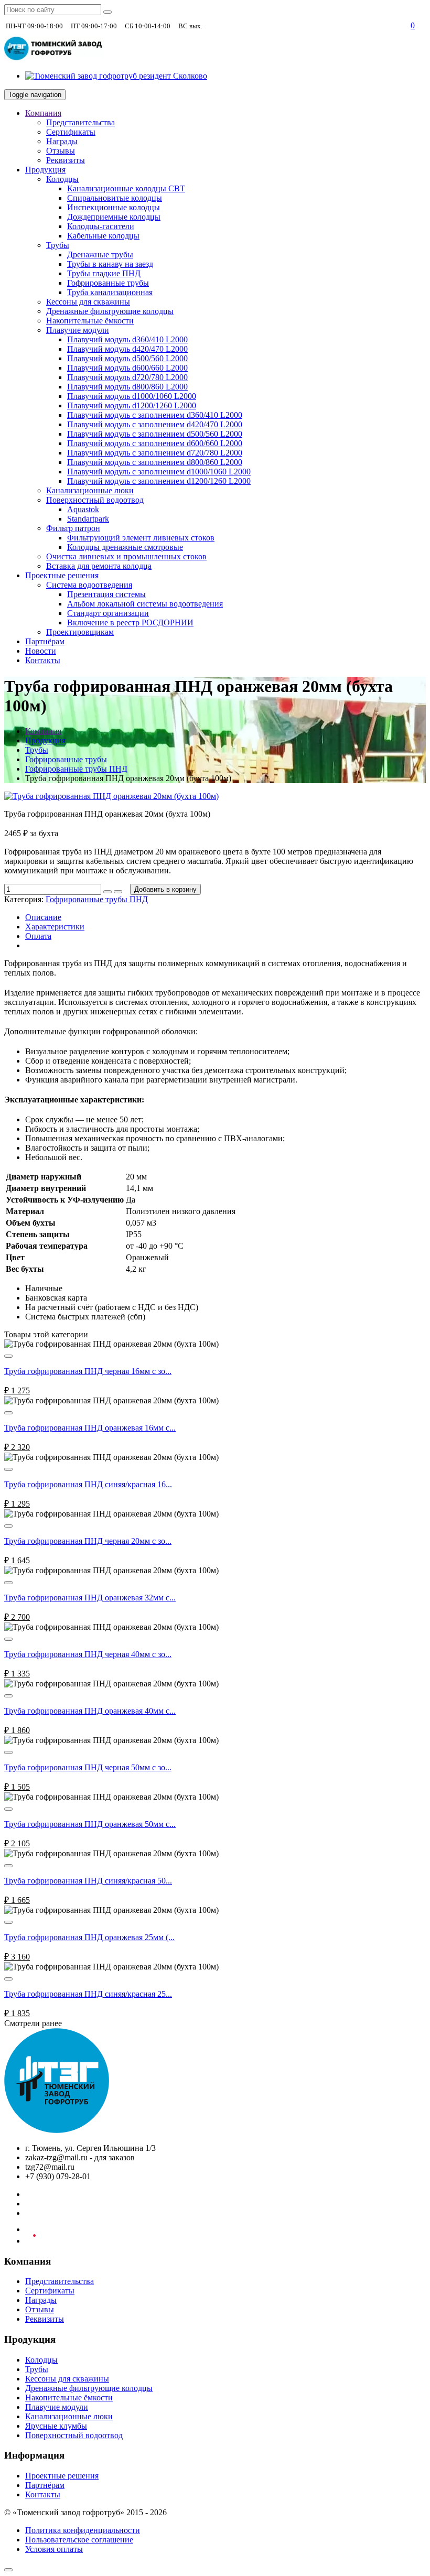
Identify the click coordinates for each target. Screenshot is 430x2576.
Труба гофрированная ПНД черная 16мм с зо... (88, 1371)
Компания (43, 731)
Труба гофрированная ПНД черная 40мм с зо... (88, 1654)
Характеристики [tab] (55, 927)
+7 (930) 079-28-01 (240, 25)
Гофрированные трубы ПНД (76, 769)
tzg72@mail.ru (362, 25)
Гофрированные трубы (66, 759)
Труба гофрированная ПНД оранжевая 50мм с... (90, 1824)
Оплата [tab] (38, 936)
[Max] (397, 26)
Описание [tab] (43, 917)
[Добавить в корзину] (8, 1356)
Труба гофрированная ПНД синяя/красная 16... (88, 1484)
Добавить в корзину (165, 889)
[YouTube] (30, 2241)
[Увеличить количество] (107, 892)
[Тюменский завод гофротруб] (54, 58)
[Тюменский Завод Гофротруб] (57, 2130)
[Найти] (107, 12)
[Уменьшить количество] (118, 892)
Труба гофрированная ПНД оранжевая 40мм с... (90, 1711)
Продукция (45, 740)
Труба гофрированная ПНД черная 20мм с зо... (88, 1541)
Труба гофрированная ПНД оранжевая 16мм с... (90, 1428)
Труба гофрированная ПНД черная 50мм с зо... (88, 1767)
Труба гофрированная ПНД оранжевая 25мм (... (89, 1937)
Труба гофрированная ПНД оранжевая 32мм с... (90, 1598)
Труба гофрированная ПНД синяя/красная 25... (88, 1994)
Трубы (37, 750)
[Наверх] (8, 2570)
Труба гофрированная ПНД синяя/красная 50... (88, 1881)
